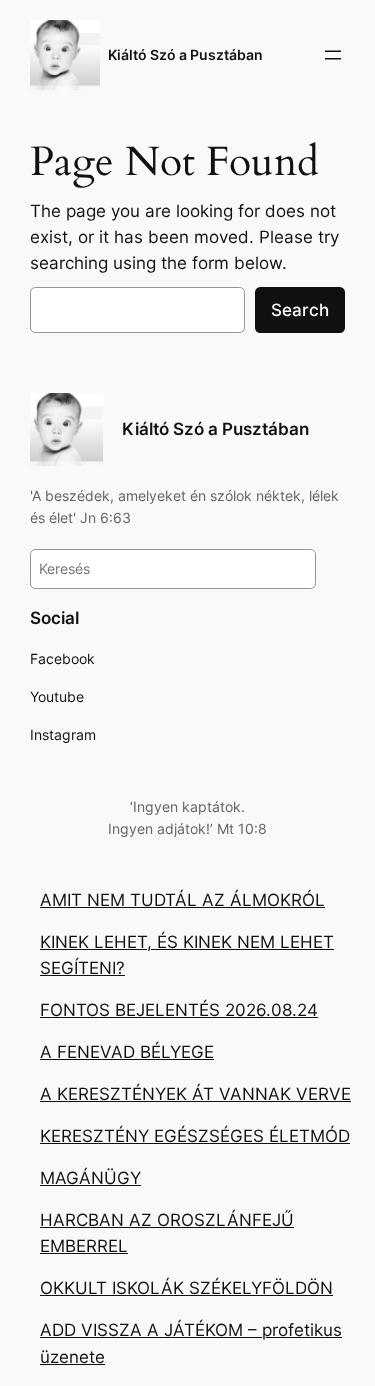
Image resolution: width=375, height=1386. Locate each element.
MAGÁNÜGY (90, 1178)
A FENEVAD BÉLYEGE (127, 1052)
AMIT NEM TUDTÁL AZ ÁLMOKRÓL (182, 900)
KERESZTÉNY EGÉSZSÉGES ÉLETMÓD (195, 1136)
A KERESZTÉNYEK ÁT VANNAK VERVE (195, 1094)
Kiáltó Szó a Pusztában (185, 54)
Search (300, 310)
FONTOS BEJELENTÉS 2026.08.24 (179, 1010)
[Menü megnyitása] (333, 55)
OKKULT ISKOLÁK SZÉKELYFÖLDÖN (186, 1288)
